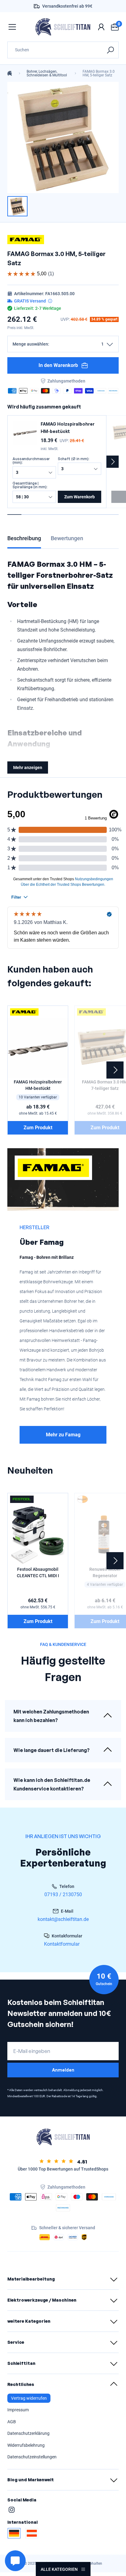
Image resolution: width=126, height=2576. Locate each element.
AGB (12, 2422)
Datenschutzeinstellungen (32, 2457)
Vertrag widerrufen (29, 2398)
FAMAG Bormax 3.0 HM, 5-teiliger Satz (99, 73)
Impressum (18, 2410)
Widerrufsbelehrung (26, 2445)
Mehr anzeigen (28, 768)
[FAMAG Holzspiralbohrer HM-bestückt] (25, 433)
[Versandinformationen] (50, 301)
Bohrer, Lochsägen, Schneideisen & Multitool (47, 73)
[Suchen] (110, 50)
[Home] (10, 73)
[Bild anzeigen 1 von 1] (17, 206)
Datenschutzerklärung (28, 2433)
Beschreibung (24, 538)
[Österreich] (32, 2533)
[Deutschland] (14, 2533)
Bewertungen (67, 538)
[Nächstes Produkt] (113, 462)
